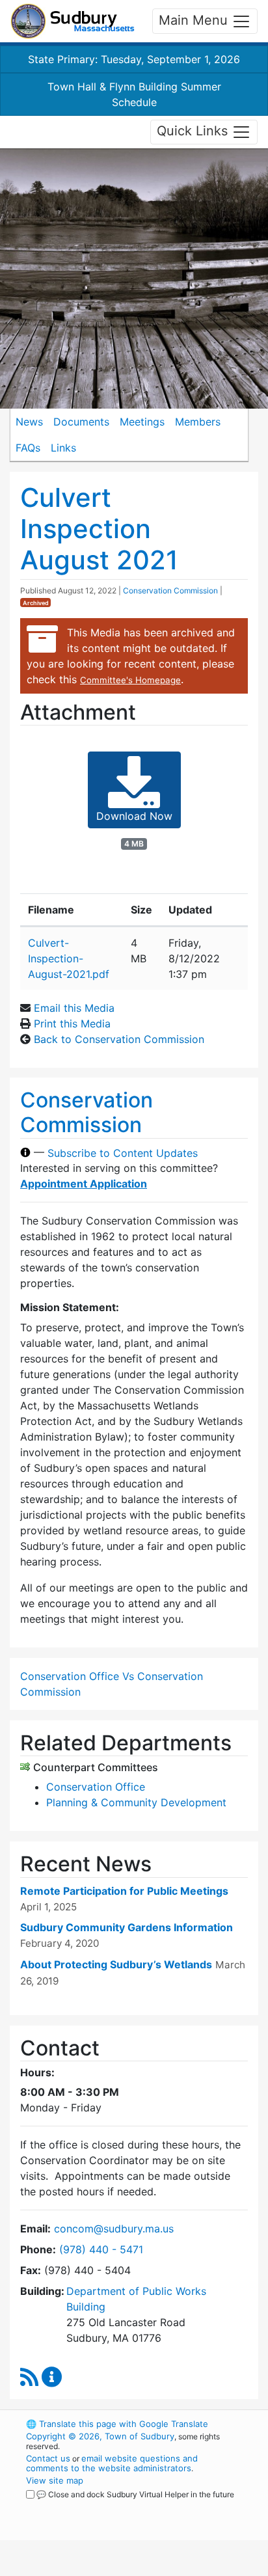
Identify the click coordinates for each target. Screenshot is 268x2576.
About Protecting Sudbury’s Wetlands (116, 1964)
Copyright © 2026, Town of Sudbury (100, 2436)
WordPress (84, 2506)
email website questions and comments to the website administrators (112, 2463)
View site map (55, 2480)
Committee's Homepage (130, 680)
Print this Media (72, 1024)
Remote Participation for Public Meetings (124, 1891)
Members (198, 422)
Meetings (142, 422)
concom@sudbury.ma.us (114, 2229)
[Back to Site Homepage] (73, 21)
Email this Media (74, 1008)
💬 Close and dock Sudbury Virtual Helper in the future (135, 2494)
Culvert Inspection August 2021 (99, 529)
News (29, 422)
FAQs (28, 448)
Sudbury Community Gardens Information (127, 1927)
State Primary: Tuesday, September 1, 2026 (134, 59)
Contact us (48, 2458)
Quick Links (194, 131)
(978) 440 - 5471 (101, 2249)
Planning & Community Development (136, 1802)
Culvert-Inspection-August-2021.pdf (69, 958)
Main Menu (195, 20)
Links (63, 448)
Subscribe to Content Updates (123, 1152)
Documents (81, 422)
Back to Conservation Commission (119, 1039)
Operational (106, 2568)
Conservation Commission (170, 590)
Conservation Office (96, 1787)
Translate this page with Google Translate (117, 2424)
